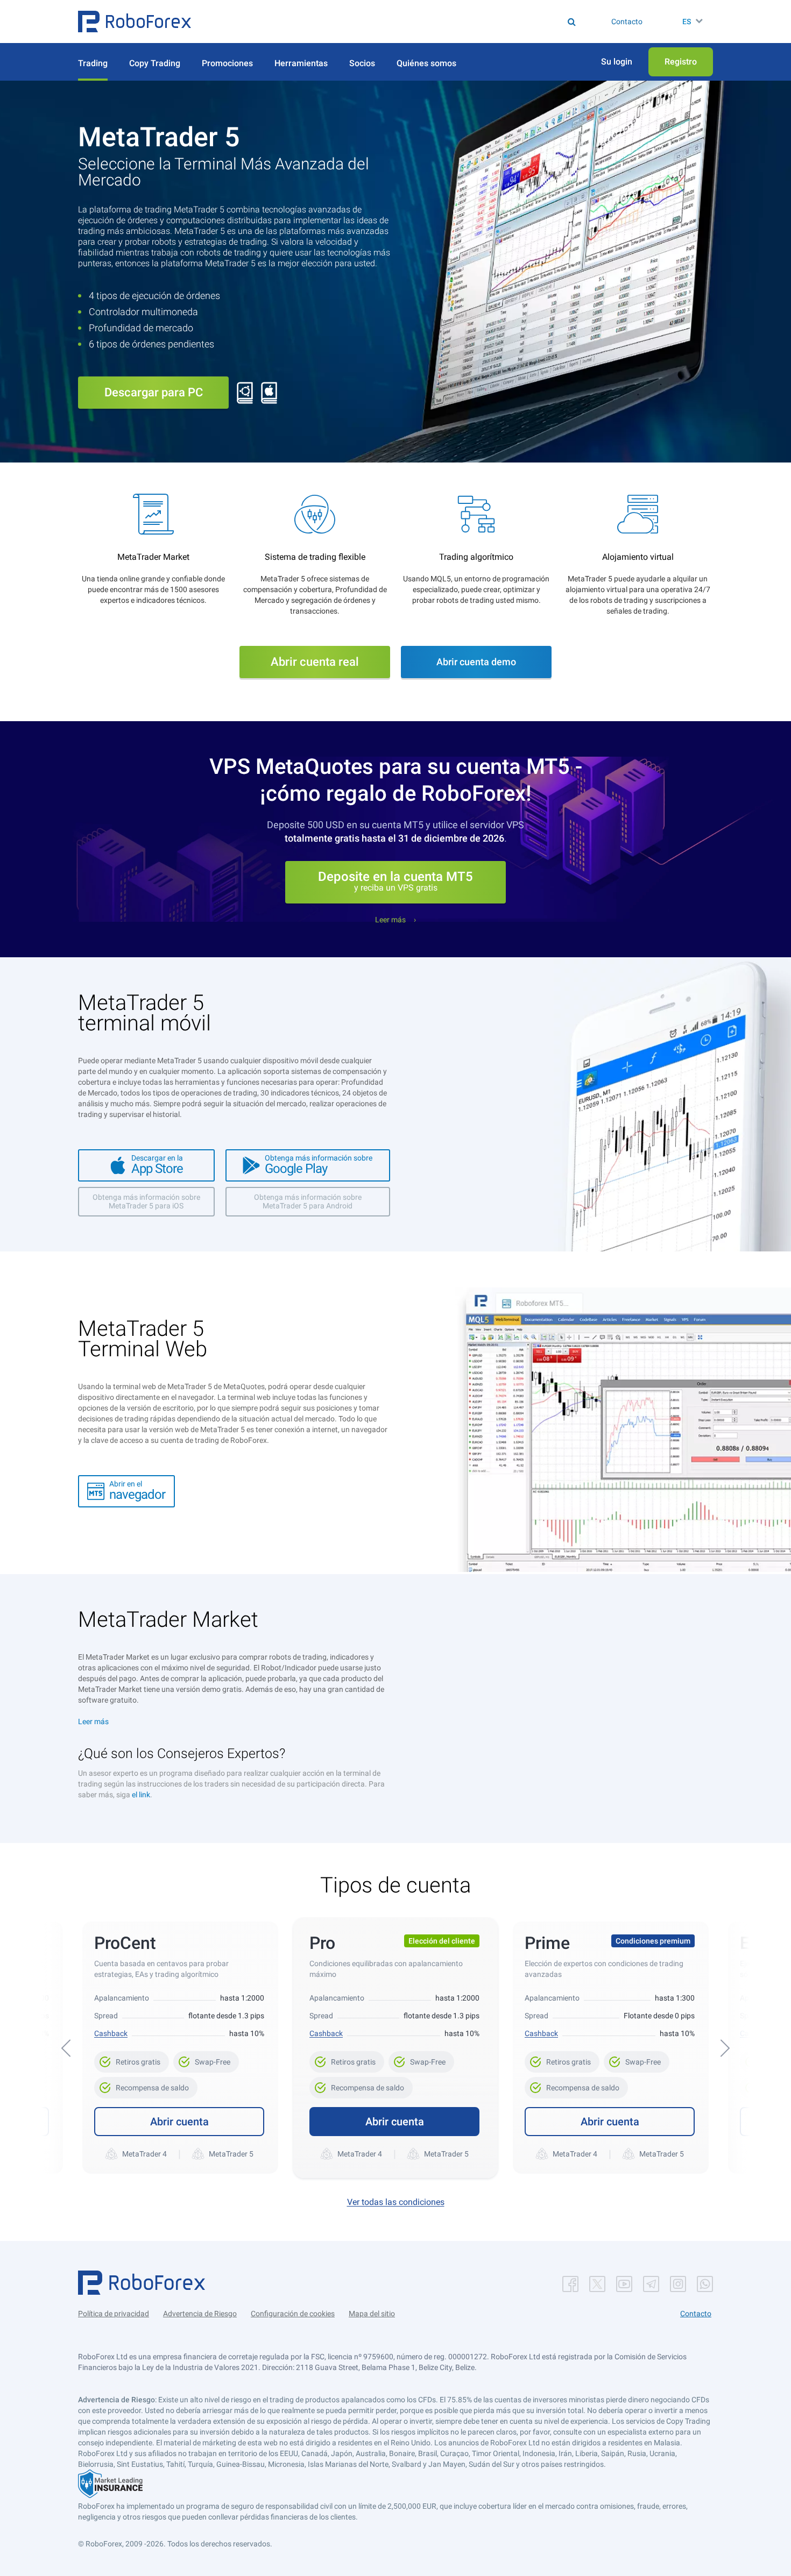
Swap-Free (206, 2059)
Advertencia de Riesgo (200, 2314)
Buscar (403, 22)
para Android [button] (308, 1201)
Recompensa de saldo (146, 2084)
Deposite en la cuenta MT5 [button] (395, 881)
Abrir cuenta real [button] (315, 662)
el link (141, 1795)
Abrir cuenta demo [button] (476, 662)
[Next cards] (725, 2048)
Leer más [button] (390, 920)
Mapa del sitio (372, 2314)
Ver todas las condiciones (396, 2202)
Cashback (111, 2033)
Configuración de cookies (293, 2314)
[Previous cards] (66, 2048)
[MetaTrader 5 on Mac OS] (269, 392)
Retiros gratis (132, 2059)
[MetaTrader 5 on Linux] (245, 392)
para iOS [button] (146, 1201)
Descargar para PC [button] (154, 392)
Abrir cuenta (179, 2122)
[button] (135, 22)
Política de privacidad (114, 2314)
